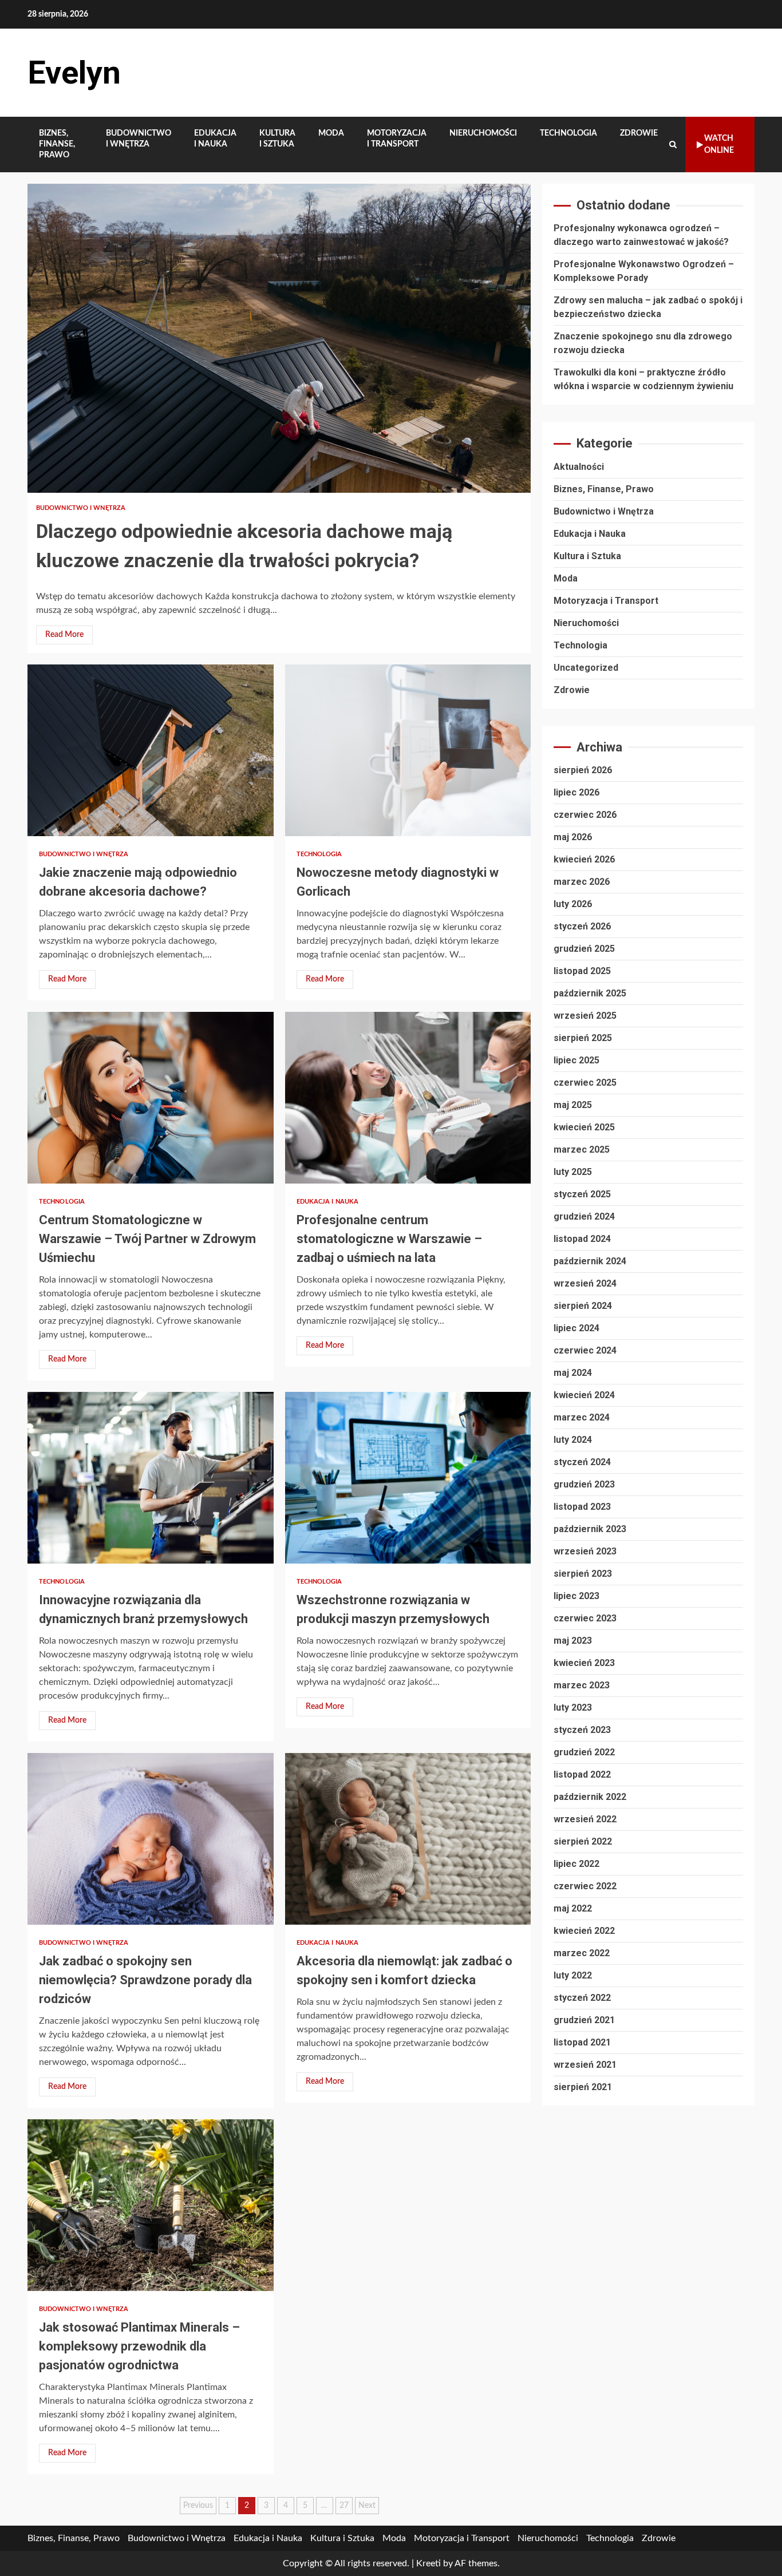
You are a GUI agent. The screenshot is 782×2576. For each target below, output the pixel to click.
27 (344, 2506)
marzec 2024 (582, 1417)
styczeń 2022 (582, 1998)
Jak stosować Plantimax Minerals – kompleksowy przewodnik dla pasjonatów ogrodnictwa (151, 2205)
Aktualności (579, 467)
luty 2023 (573, 1708)
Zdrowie (639, 133)
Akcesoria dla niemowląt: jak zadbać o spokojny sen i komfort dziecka (408, 1839)
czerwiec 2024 (585, 1350)
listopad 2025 (582, 971)
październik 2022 (590, 1797)
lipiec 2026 (576, 792)
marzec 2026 (582, 882)
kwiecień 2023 (584, 1663)
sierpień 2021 (583, 2087)
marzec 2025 (582, 1149)
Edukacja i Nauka (215, 139)
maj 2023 (573, 1641)
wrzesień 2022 (585, 1819)
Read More (64, 635)
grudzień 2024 (584, 1216)
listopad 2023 (582, 1507)
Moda (331, 133)
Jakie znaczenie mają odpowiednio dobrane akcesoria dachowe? (151, 750)
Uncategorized (586, 668)
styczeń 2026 (582, 926)
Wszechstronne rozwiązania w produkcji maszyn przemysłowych (408, 1478)
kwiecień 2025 (584, 1127)
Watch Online (719, 145)
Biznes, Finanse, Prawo (57, 144)
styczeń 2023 (582, 1730)
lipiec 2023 (576, 1596)
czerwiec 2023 (585, 1618)
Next (367, 2506)
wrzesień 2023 (585, 1551)
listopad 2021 (582, 2042)
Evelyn (74, 73)
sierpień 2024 (583, 1306)
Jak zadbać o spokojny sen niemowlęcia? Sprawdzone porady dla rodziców (151, 1839)
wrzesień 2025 (585, 1016)
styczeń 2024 (582, 1462)
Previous (198, 2506)
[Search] (673, 145)
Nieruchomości (483, 133)
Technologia (568, 133)
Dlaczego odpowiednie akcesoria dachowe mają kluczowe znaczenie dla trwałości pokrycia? (279, 338)
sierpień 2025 (583, 1038)
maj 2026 (573, 837)
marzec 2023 (582, 1685)
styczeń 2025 (582, 1194)
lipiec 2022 (576, 1864)
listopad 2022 (582, 1774)
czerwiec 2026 (585, 815)
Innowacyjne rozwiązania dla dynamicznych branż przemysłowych (151, 1478)
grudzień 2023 (584, 1484)
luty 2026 (573, 904)
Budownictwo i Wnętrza (139, 139)
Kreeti (428, 2563)
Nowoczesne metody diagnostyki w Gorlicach (408, 750)
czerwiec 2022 (585, 1886)
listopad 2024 (582, 1239)
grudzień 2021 (584, 2020)
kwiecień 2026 (584, 859)
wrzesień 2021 (585, 2065)
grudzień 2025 (584, 949)
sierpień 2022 (583, 1841)
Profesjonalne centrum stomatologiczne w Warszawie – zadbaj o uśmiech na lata (408, 1098)
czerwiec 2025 (585, 1083)
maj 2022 (573, 1908)
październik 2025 (590, 993)
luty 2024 (573, 1440)
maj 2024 (573, 1373)
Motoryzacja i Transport (397, 139)
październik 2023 (590, 1529)
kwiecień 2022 (584, 1931)
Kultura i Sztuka (277, 139)
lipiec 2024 (576, 1328)
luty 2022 (573, 1975)
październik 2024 (590, 1261)
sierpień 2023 (583, 1574)
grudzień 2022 (584, 1752)
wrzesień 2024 (585, 1283)
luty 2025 (573, 1172)
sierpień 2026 (583, 770)
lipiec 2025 (576, 1060)
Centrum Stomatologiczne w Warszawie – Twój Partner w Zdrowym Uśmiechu (151, 1098)
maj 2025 (573, 1105)
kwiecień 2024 (584, 1395)
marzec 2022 (582, 1953)
